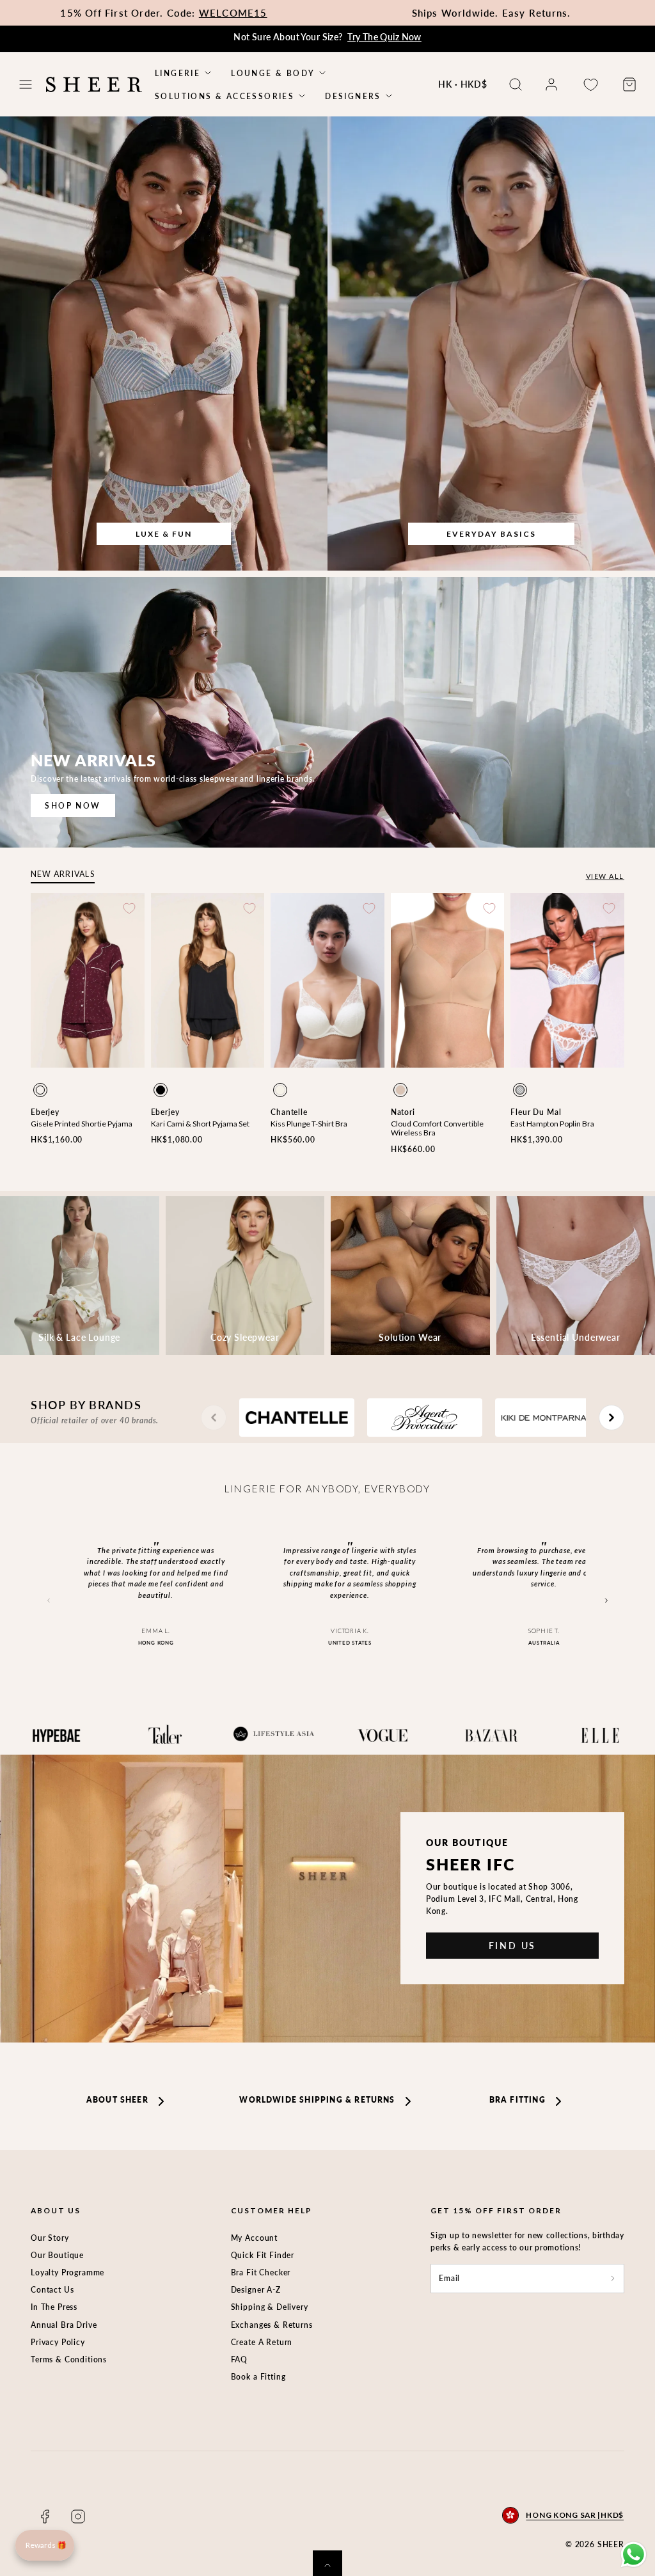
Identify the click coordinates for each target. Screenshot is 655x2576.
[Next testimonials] (606, 1601)
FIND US (513, 1946)
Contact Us (52, 2290)
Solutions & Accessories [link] (225, 96)
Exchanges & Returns (272, 2325)
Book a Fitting (258, 2377)
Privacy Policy (58, 2342)
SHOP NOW (73, 806)
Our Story (50, 2238)
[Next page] (612, 1418)
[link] (551, 84)
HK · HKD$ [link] (463, 84)
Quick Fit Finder (263, 2255)
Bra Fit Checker (261, 2272)
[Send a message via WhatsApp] (634, 2555)
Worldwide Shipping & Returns (317, 2100)
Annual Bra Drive (64, 2325)
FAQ (240, 2359)
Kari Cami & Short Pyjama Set (200, 1124)
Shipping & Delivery (270, 2307)
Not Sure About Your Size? (327, 37)
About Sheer (117, 2100)
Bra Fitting (517, 2100)
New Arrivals (63, 874)
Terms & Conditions (69, 2359)
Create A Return (262, 2342)
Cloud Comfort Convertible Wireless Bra (437, 1128)
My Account (254, 2238)
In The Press (54, 2307)
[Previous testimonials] (49, 1601)
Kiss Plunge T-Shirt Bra (309, 1124)
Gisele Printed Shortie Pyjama (82, 1124)
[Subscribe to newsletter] (613, 2278)
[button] (26, 84)
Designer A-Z (256, 2290)
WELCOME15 (233, 13)
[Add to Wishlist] (129, 908)
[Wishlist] (590, 85)
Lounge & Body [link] (273, 73)
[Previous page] (214, 1418)
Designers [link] (353, 96)
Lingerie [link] (178, 73)
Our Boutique (57, 2255)
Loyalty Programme (67, 2272)
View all (605, 876)
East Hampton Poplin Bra (552, 1124)
